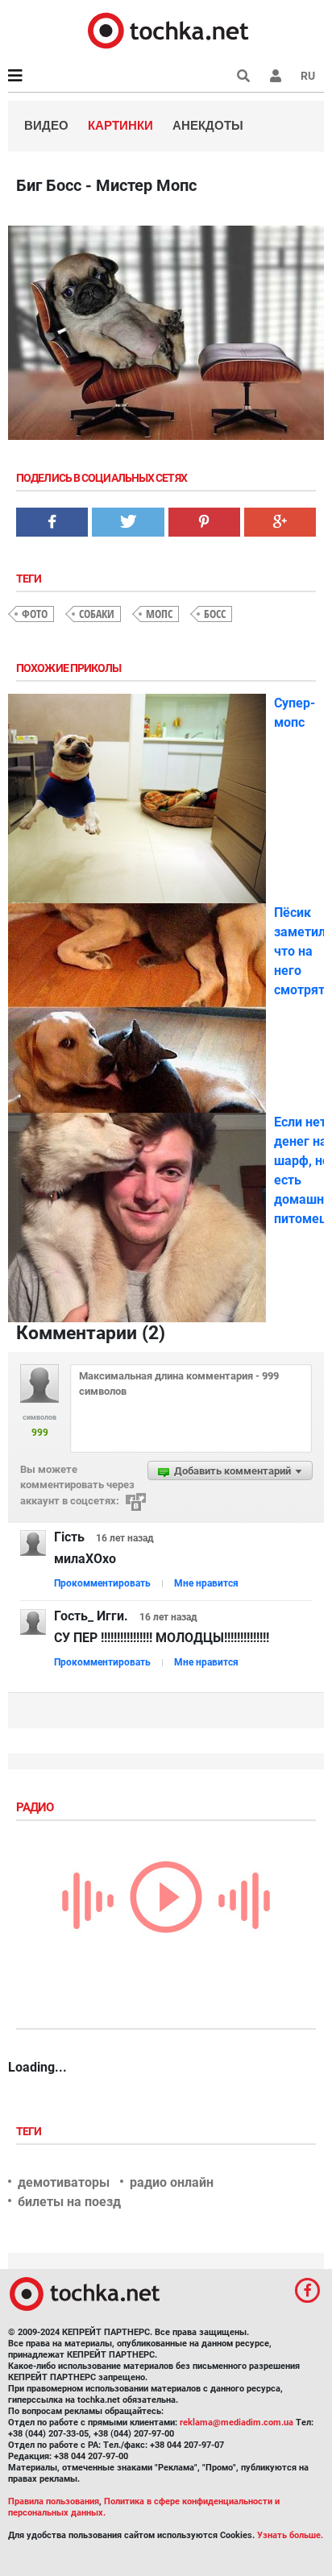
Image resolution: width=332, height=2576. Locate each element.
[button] (276, 76)
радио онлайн (172, 2182)
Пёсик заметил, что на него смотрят (301, 951)
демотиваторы (64, 2182)
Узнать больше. (290, 2535)
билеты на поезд (69, 2202)
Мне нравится (206, 1583)
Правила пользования (54, 2501)
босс (215, 614)
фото (35, 614)
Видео (46, 125)
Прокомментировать (102, 1583)
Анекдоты (208, 125)
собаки (97, 614)
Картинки (120, 125)
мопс (159, 614)
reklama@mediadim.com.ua (237, 2423)
